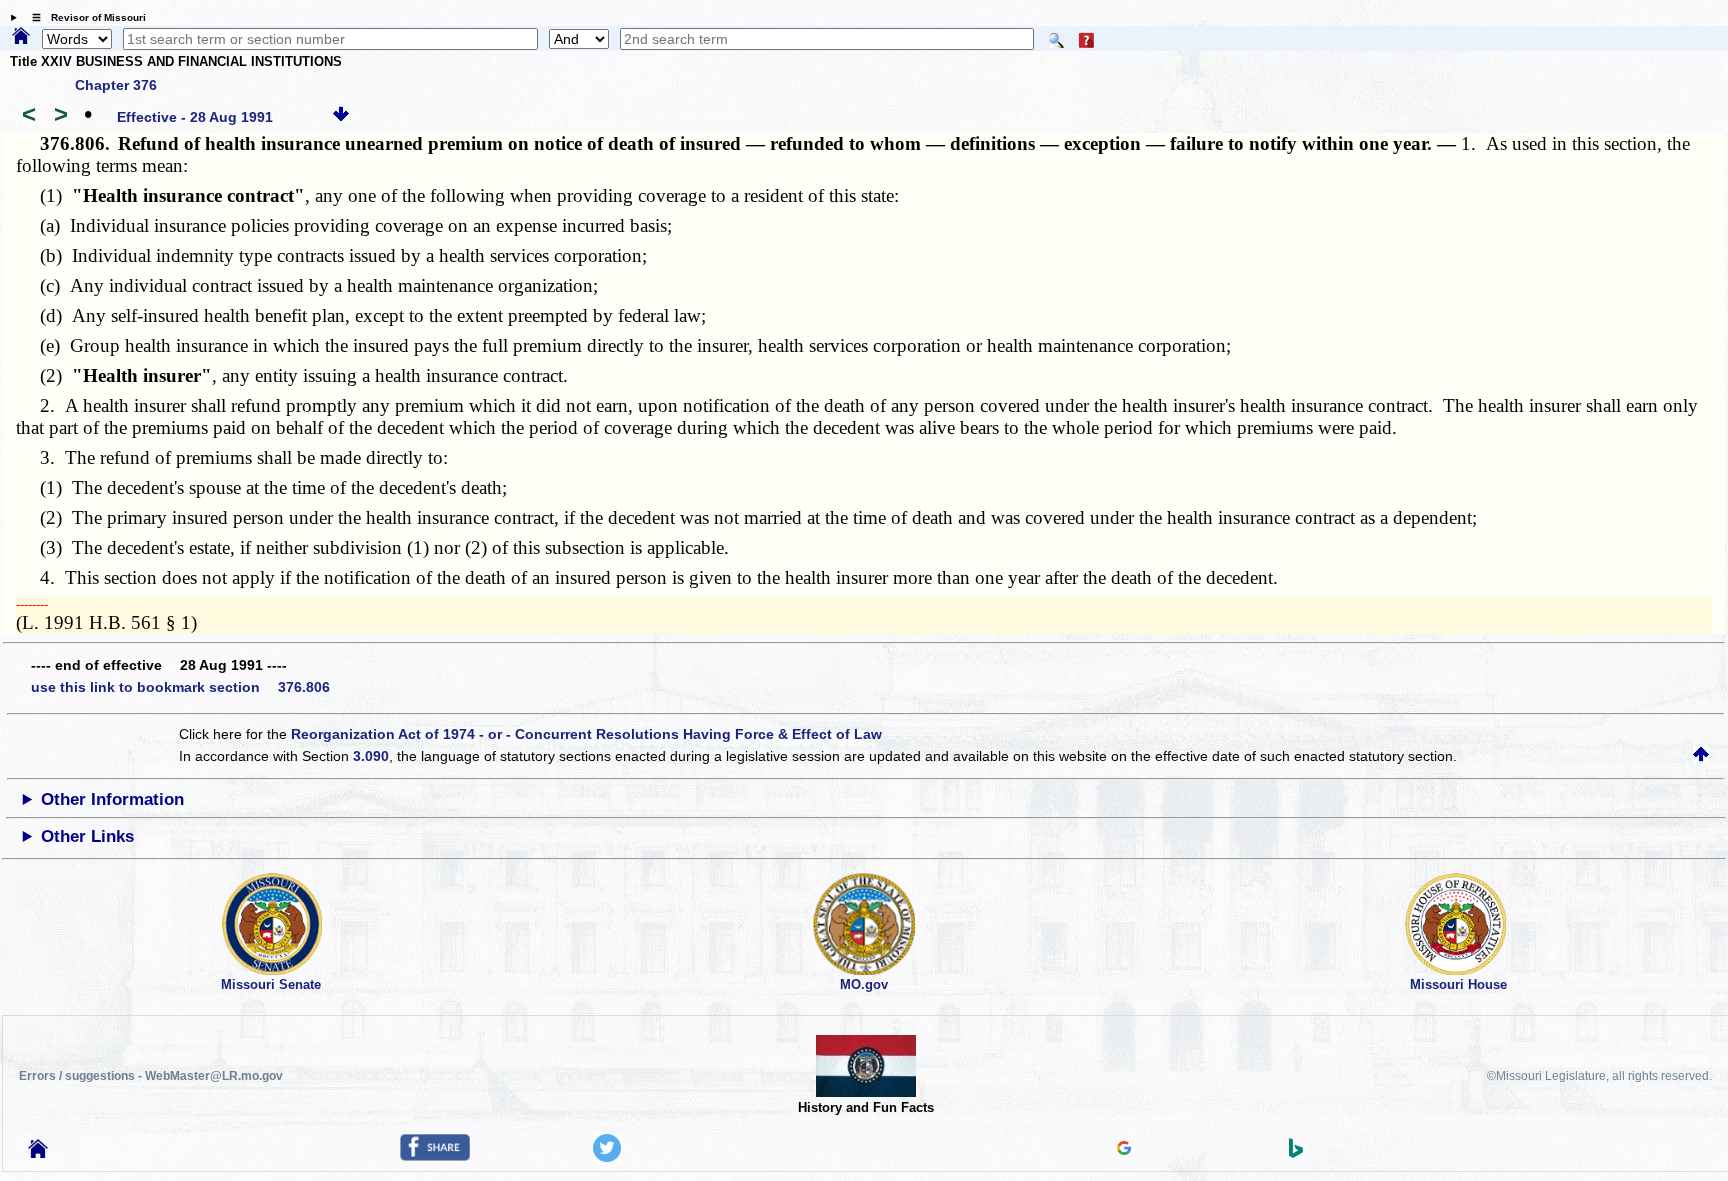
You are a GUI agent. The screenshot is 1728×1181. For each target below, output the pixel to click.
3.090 (371, 756)
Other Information (112, 799)
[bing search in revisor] (1296, 1153)
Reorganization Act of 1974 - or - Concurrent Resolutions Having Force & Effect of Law (586, 734)
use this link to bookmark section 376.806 (180, 687)
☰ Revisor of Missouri (84, 17)
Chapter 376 (116, 85)
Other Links (87, 836)
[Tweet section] (607, 1157)
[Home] (21, 37)
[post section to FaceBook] (435, 1156)
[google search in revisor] (1124, 1150)
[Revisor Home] (38, 1153)
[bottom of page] (341, 117)
